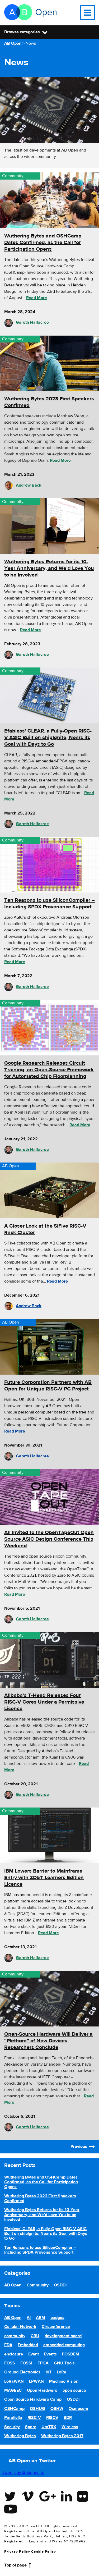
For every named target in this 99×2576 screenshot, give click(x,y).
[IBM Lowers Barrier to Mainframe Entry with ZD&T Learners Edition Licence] (49, 1835)
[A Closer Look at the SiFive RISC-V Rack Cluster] (49, 1190)
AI (29, 2318)
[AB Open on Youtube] (11, 2512)
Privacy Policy (17, 2552)
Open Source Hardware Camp (33, 2399)
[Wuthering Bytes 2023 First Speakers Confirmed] (49, 363)
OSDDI (60, 2285)
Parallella (13, 2418)
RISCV (52, 2418)
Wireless (70, 2427)
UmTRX (49, 2427)
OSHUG (37, 2409)
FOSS (10, 2363)
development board (63, 2336)
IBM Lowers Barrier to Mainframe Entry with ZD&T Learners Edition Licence (44, 1877)
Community (13, 176)
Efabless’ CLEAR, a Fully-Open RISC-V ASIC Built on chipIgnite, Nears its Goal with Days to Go (48, 737)
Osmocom (78, 2409)
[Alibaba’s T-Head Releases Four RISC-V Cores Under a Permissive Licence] (49, 1660)
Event (34, 2354)
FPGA (43, 2363)
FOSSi (26, 2363)
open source (74, 2390)
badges (57, 2318)
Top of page (15, 2565)
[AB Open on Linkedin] (66, 2500)
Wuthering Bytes (20, 2436)
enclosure (14, 2354)
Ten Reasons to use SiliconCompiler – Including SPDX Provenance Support (49, 903)
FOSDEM (71, 2354)
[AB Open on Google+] (48, 2500)
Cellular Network (20, 2327)
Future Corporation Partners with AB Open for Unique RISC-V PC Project (48, 1385)
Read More (37, 298)
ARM (41, 2318)
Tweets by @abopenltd (23, 2473)
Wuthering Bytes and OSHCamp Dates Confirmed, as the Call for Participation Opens (43, 242)
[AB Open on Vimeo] (28, 2500)
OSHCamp (14, 2409)
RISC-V (34, 2418)
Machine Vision (64, 2381)
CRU (35, 2336)
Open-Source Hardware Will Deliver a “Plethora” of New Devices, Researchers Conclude (48, 2041)
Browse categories (22, 32)
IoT (49, 2372)
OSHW (57, 2409)
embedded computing (64, 2345)
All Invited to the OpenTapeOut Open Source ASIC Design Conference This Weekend (49, 1539)
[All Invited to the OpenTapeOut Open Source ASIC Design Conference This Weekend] (49, 1497)
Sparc (31, 2427)
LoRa (62, 2372)
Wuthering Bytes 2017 (62, 2436)
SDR (68, 2418)
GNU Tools (64, 2363)
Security (12, 2427)
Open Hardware (42, 2390)
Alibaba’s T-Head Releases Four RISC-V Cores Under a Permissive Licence (44, 1702)
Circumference (56, 2327)
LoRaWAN (14, 2381)
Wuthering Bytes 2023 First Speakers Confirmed (40, 2198)
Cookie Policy (44, 2552)
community (15, 2336)
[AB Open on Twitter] (10, 2500)
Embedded (28, 2345)
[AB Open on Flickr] (82, 2500)
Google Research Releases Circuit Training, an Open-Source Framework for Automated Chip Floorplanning (49, 1070)
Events (50, 2354)
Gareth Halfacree (32, 322)
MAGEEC (13, 2390)
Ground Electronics (22, 2372)
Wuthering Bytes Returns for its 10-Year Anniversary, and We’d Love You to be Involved (49, 568)
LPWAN (36, 2381)
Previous (79, 2147)
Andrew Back (29, 485)
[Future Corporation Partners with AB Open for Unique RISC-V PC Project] (49, 1347)
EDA (8, 2345)
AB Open (11, 1166)
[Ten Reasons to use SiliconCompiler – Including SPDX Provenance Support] (49, 865)
